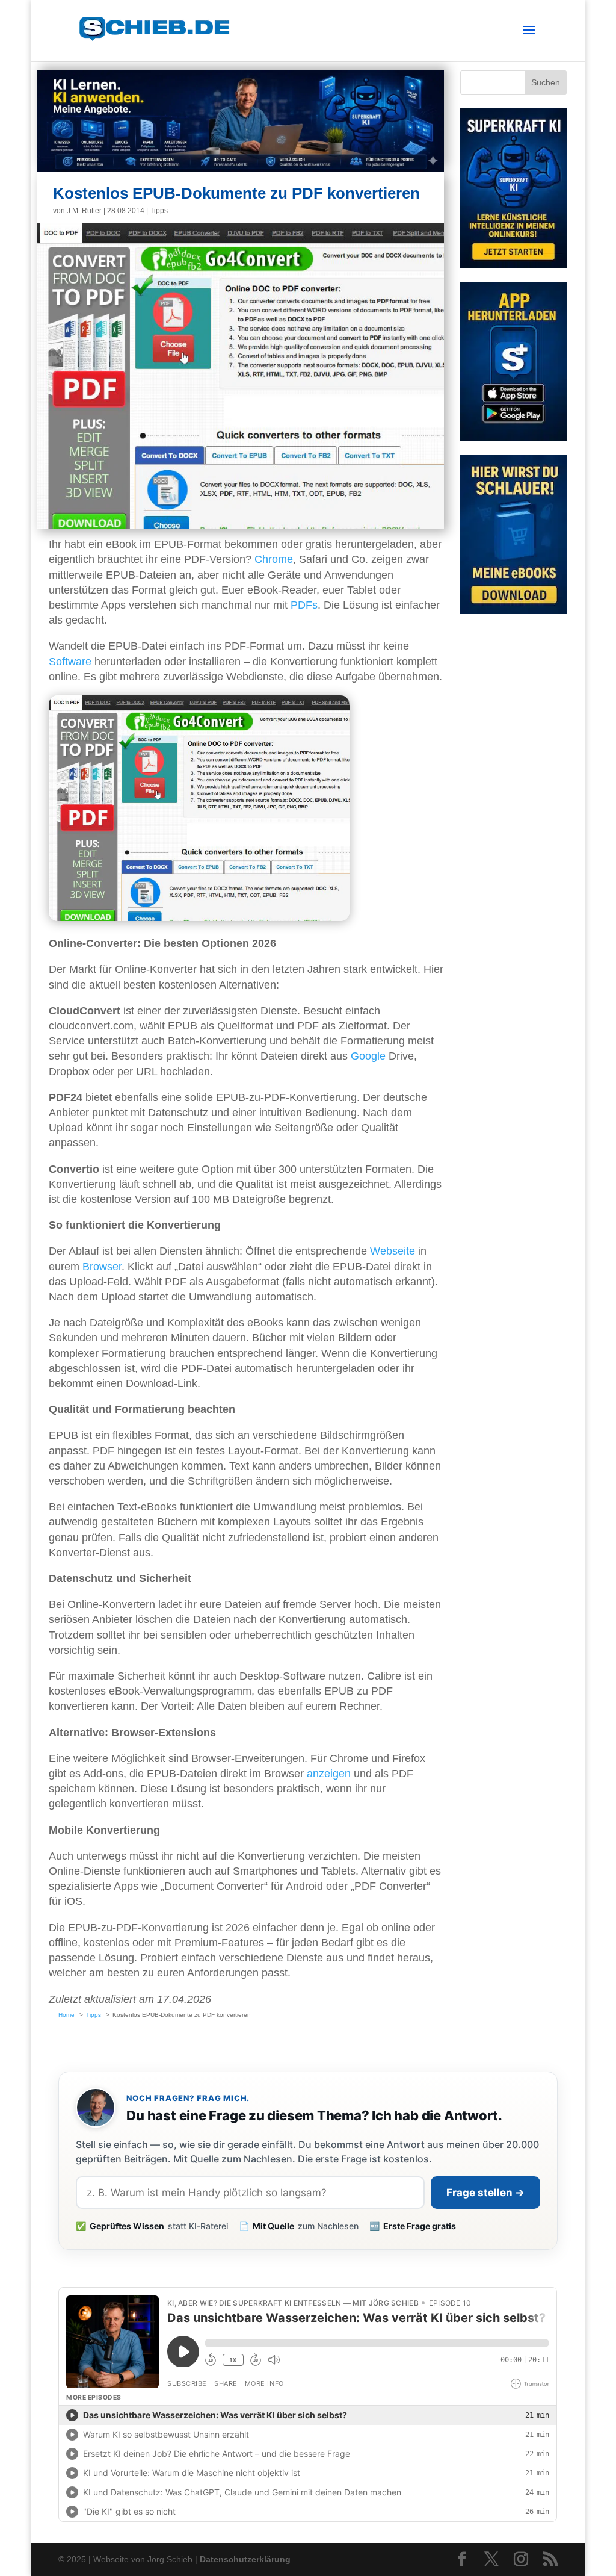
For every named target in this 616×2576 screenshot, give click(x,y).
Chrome (274, 559)
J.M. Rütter (84, 211)
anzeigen (329, 1774)
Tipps (159, 211)
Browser (102, 1267)
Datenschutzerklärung (245, 2559)
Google (368, 1056)
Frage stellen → (485, 2193)
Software (70, 662)
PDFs (304, 605)
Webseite (393, 1251)
